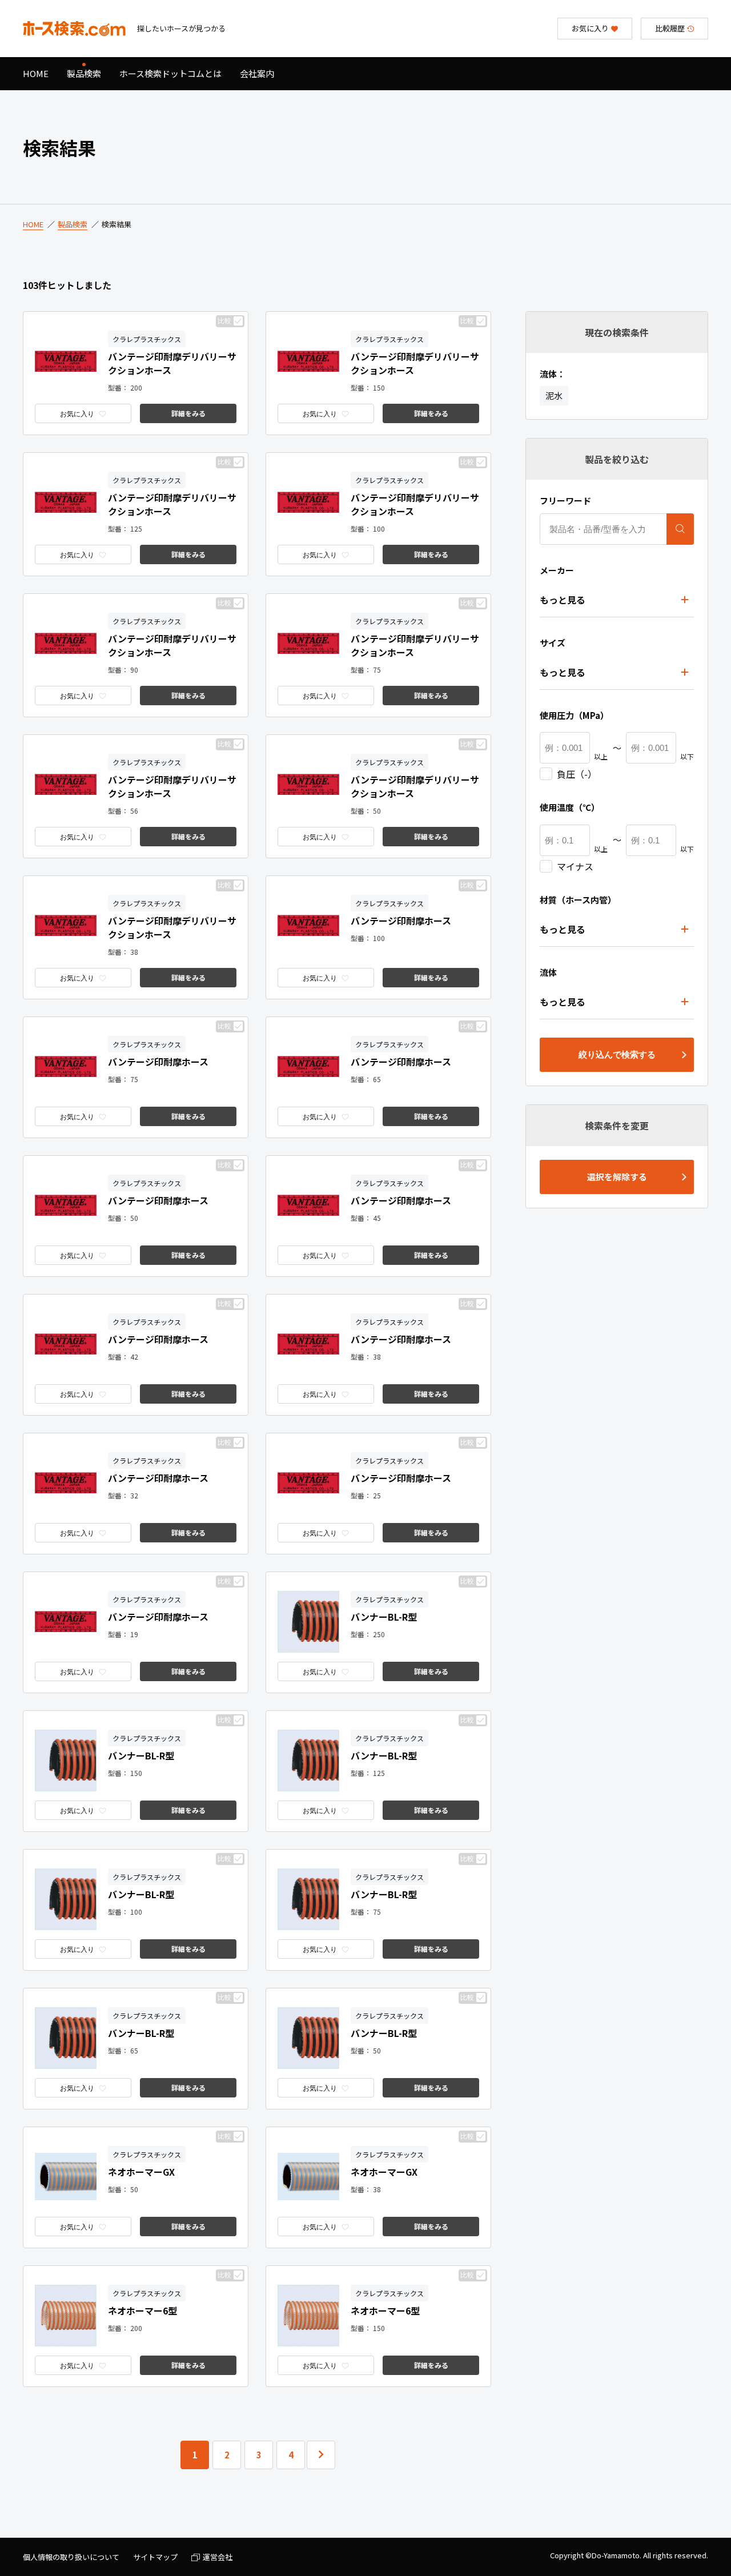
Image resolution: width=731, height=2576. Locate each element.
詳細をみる (188, 413)
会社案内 (257, 73)
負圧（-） (577, 774)
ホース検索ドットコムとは (170, 73)
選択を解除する (617, 1177)
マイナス (575, 866)
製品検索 (84, 73)
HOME (36, 73)
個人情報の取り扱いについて (71, 2557)
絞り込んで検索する (617, 1054)
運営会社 (218, 2557)
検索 (680, 529)
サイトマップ (155, 2557)
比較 (224, 321)
